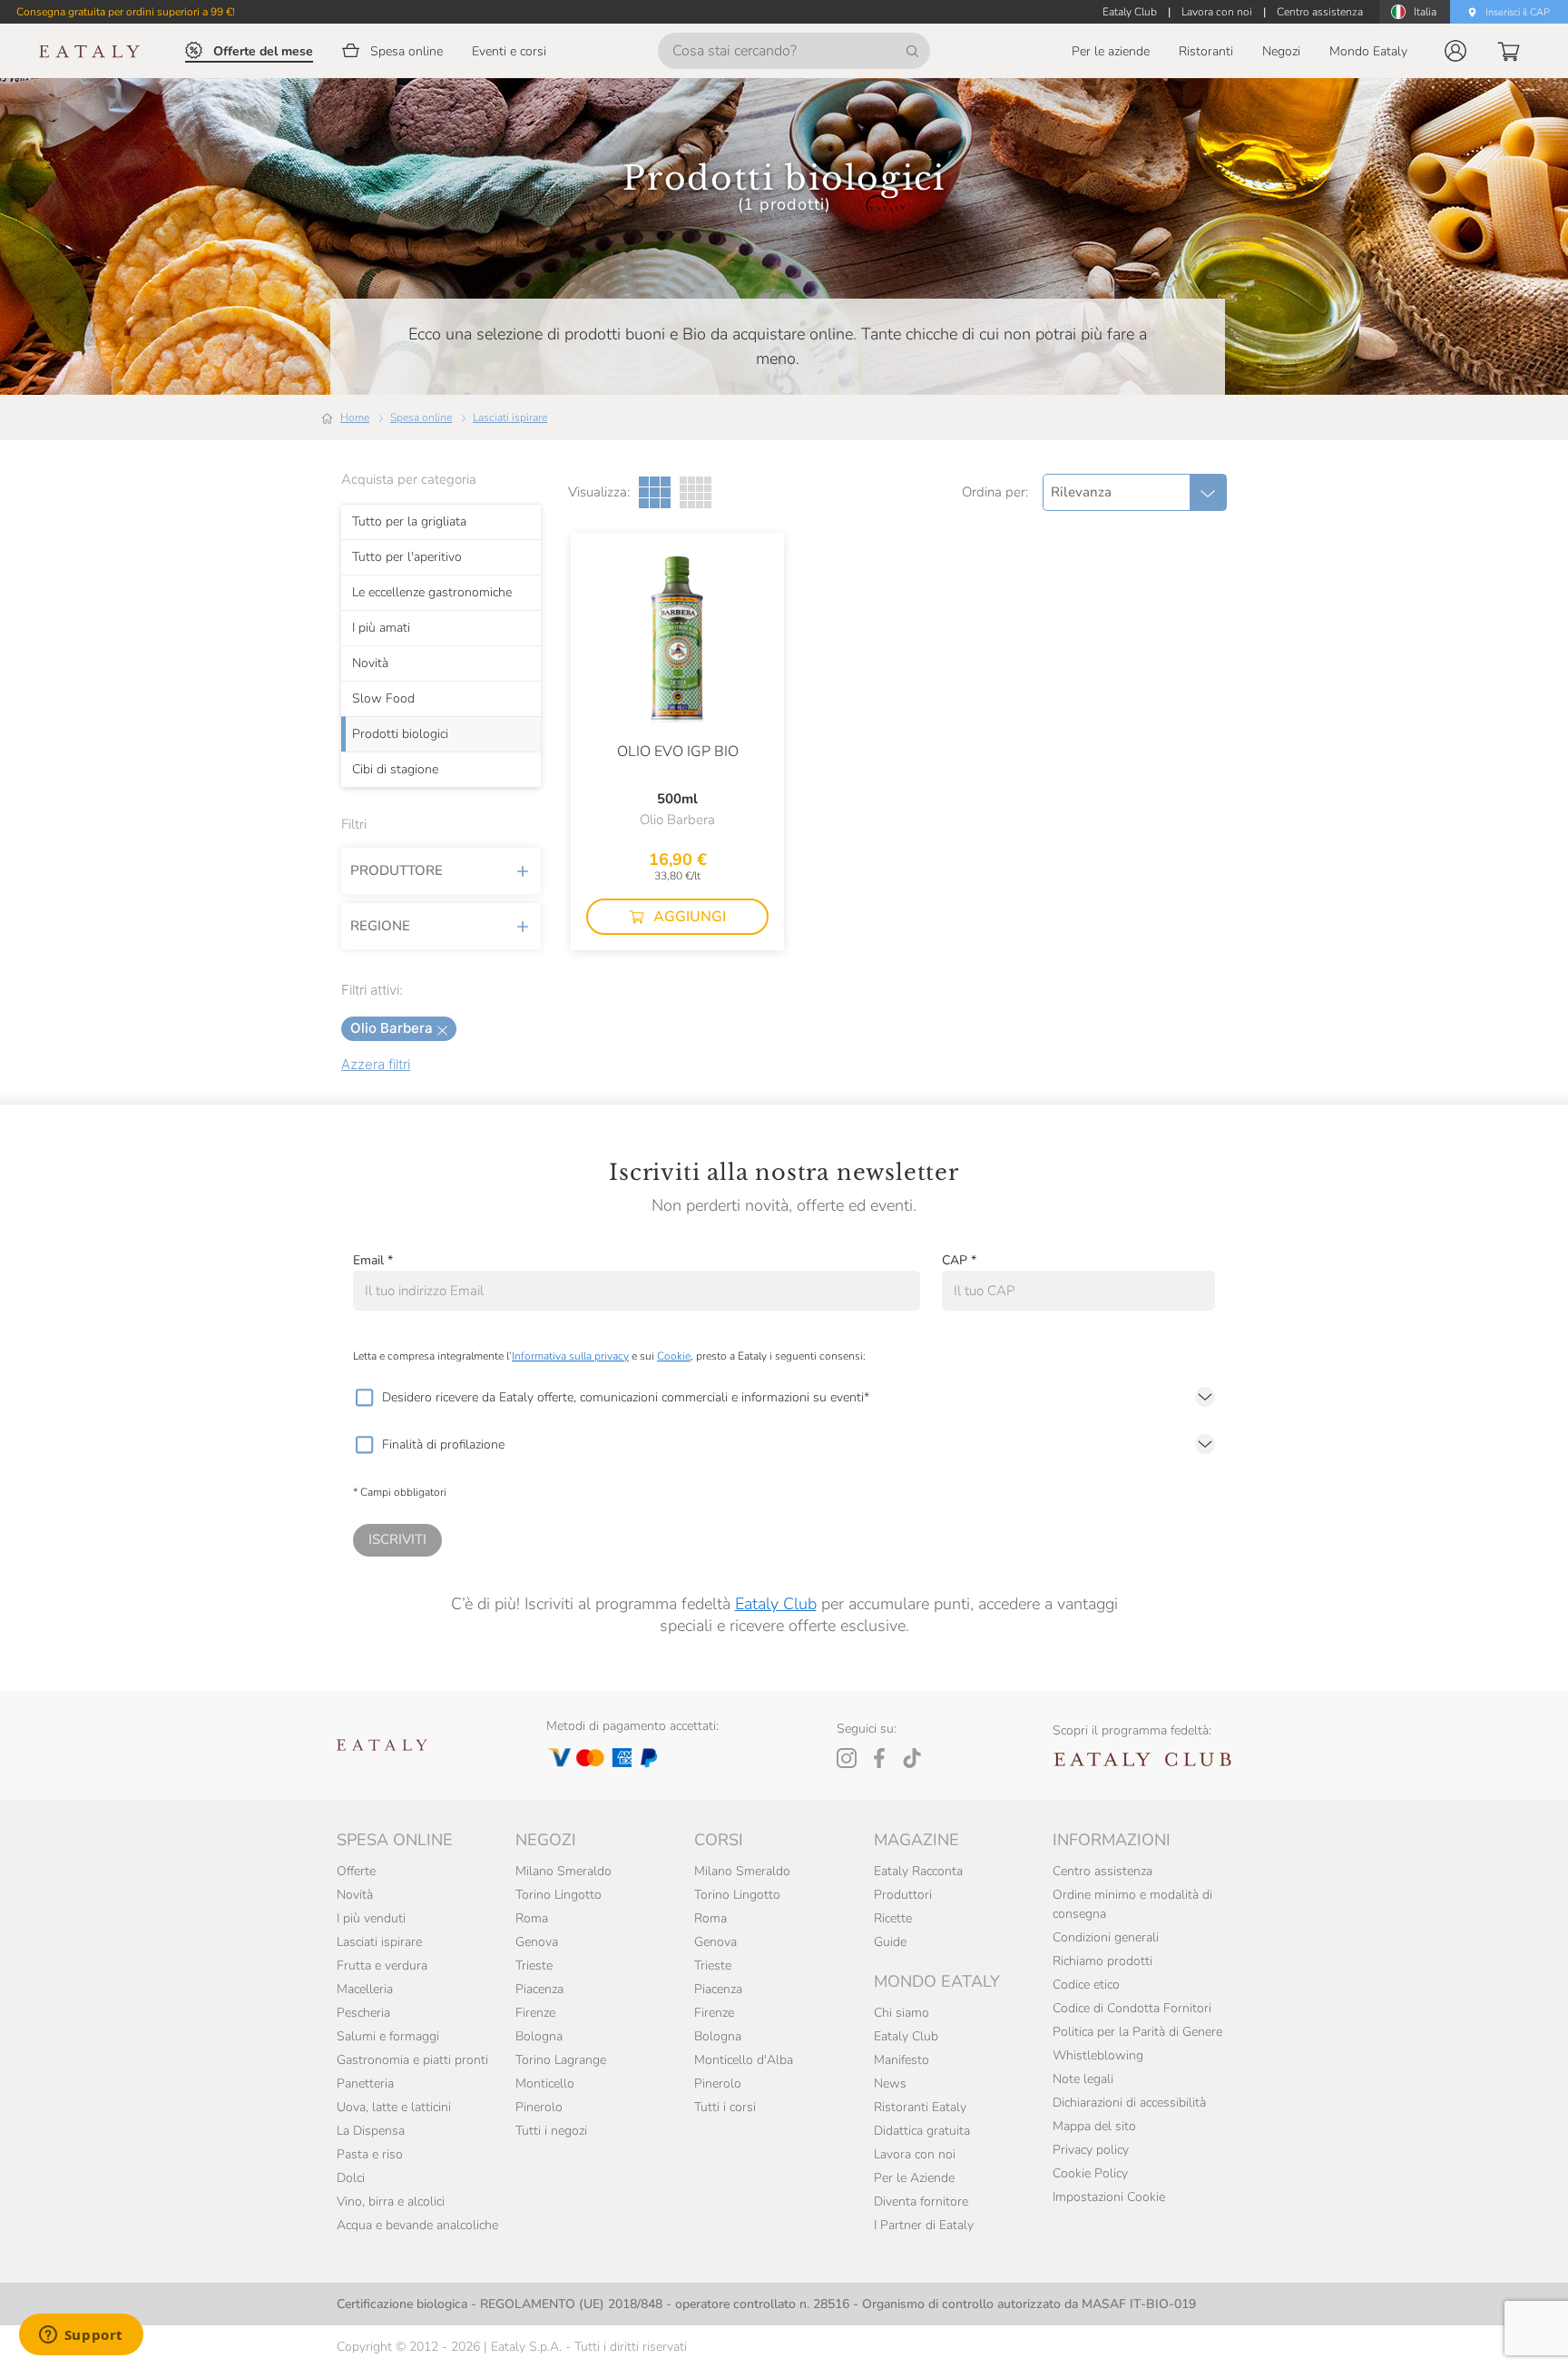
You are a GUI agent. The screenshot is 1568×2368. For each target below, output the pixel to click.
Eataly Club (776, 1604)
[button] (1455, 51)
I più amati (381, 628)
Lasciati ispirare (510, 418)
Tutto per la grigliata (409, 522)
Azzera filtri (376, 1064)
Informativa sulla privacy (570, 1356)
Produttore (397, 870)
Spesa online (421, 418)
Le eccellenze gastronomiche (432, 593)
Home (355, 418)
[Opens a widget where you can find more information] (81, 2336)
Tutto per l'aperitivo (407, 557)
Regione (380, 926)
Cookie (674, 1356)
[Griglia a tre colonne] (655, 492)
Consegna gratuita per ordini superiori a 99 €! (126, 12)
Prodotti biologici (400, 734)
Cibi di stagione (395, 770)
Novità (370, 663)
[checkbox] (364, 1398)
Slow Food (383, 699)
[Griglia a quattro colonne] (696, 492)
